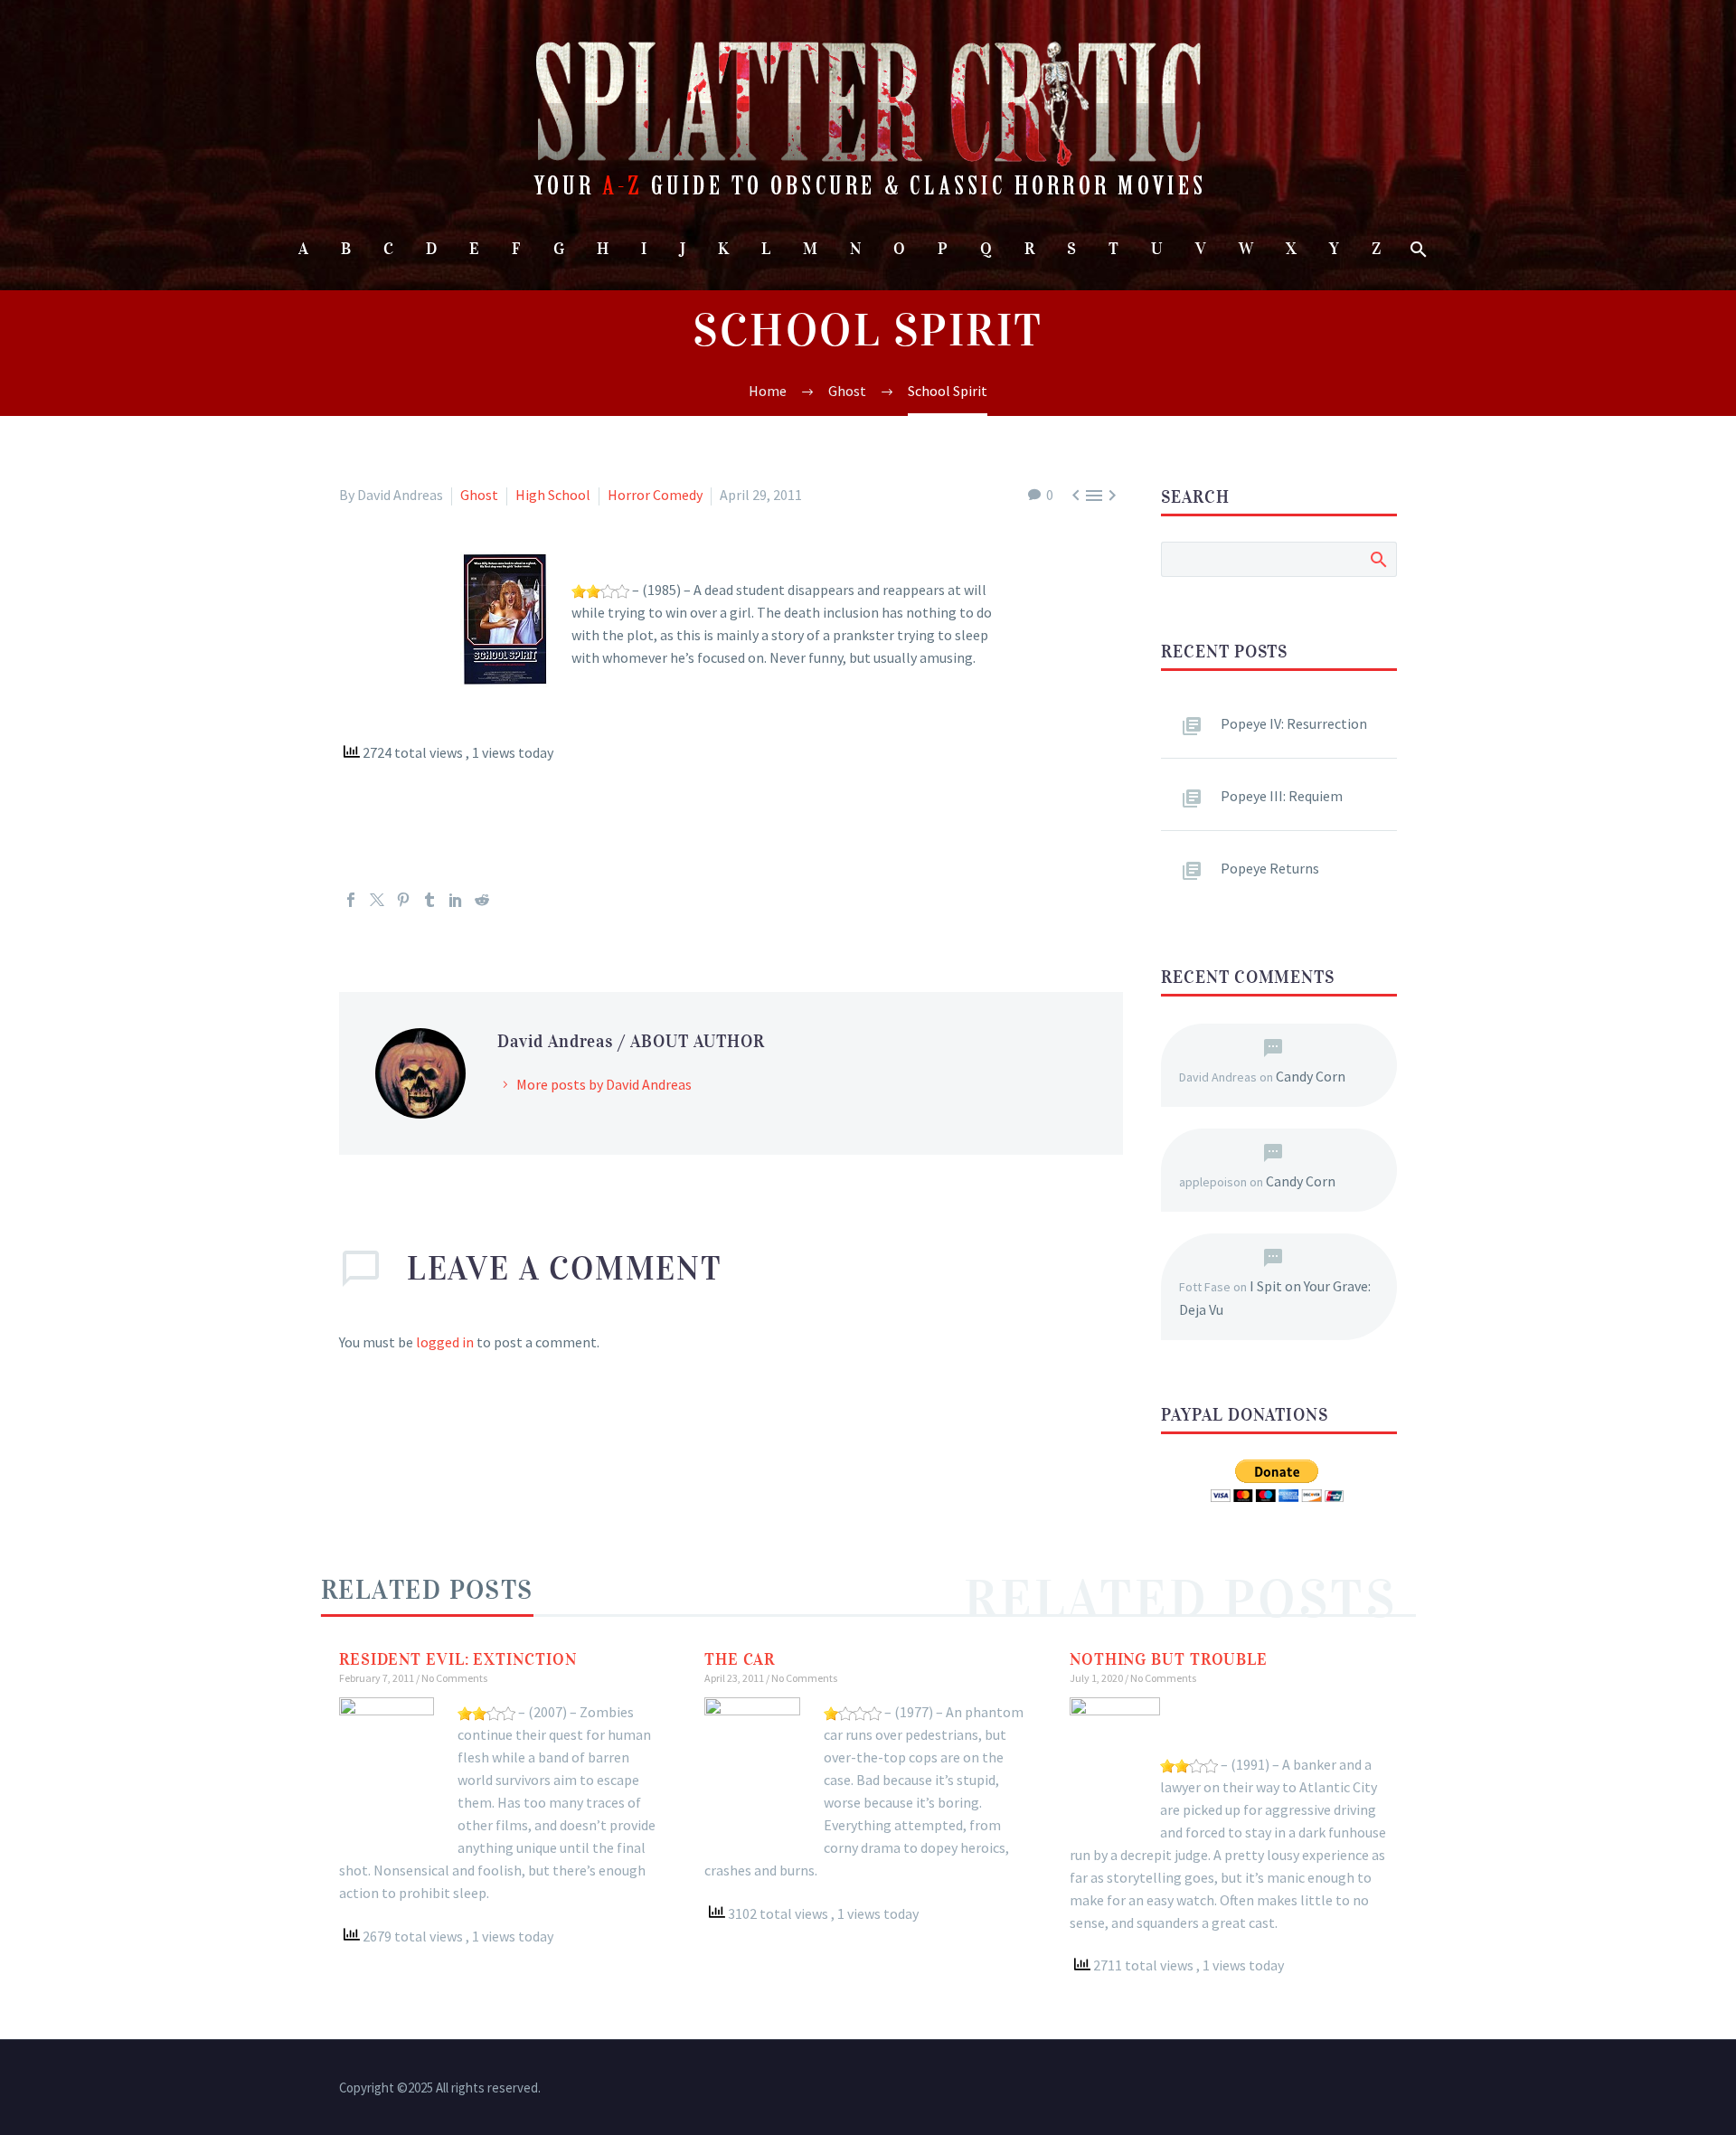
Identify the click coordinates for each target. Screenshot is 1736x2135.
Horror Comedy (655, 495)
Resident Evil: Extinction (458, 1659)
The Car (740, 1659)
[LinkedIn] (456, 900)
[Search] (1417, 249)
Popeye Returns (1270, 868)
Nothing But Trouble (1169, 1659)
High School (553, 495)
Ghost (479, 495)
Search (1377, 559)
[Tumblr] (429, 900)
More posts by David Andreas (604, 1084)
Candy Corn (1311, 1076)
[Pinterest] (403, 900)
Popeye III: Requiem (1282, 796)
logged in (445, 1342)
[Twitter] (377, 900)
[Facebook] (351, 900)
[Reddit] (482, 900)
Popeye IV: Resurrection (1294, 723)
